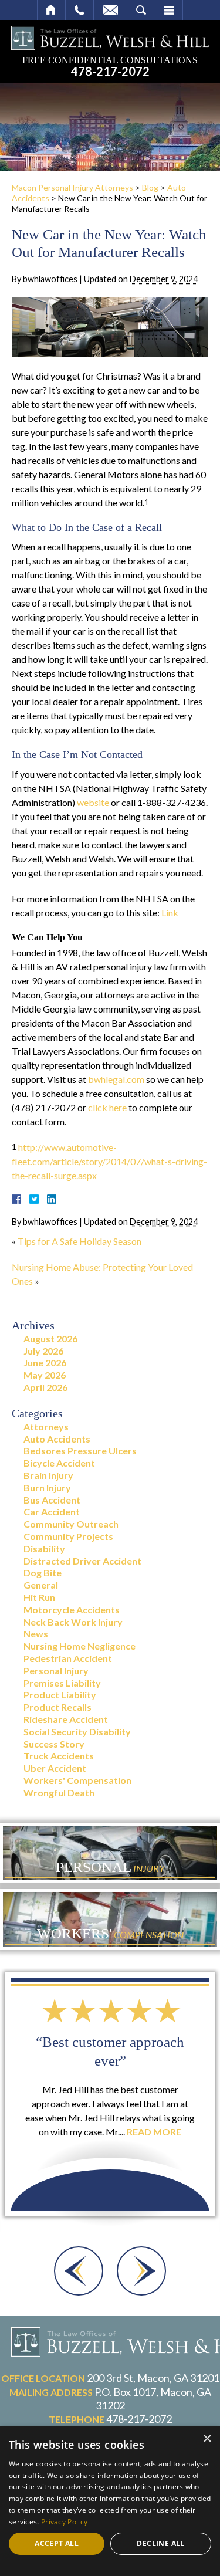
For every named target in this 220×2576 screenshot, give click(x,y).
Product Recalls (57, 1707)
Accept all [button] (57, 2543)
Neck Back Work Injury (73, 1622)
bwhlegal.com (116, 1079)
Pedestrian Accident (68, 1658)
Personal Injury (56, 1670)
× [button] (207, 2439)
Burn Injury (47, 1487)
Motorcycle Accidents (72, 1609)
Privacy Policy (64, 2522)
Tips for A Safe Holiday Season (79, 1241)
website (93, 802)
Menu (169, 10)
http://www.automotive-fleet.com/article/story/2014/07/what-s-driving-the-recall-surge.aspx (109, 1161)
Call (79, 10)
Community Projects (68, 1536)
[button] (79, 2271)
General (41, 1585)
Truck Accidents (59, 1756)
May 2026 (45, 1375)
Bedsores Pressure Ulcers (80, 1451)
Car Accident (52, 1512)
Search (141, 10)
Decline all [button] (160, 2543)
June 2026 (45, 1363)
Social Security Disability (77, 1732)
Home (51, 10)
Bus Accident (52, 1500)
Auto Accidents (57, 1439)
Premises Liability (62, 1683)
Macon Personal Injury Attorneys (72, 187)
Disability (44, 1548)
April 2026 (45, 1387)
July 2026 (43, 1351)
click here (107, 1107)
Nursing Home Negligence (79, 1646)
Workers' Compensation (77, 1780)
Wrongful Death (59, 1793)
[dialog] (110, 2501)
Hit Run (39, 1597)
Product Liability (60, 1695)
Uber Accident (55, 1768)
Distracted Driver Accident (82, 1561)
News (36, 1634)
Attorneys (46, 1426)
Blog (150, 187)
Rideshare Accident (66, 1719)
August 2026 (50, 1338)
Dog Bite (43, 1573)
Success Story (54, 1744)
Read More (154, 2132)
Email (110, 10)
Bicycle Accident (59, 1463)
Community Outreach (71, 1524)
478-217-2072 (110, 72)
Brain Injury (48, 1475)
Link (170, 913)
